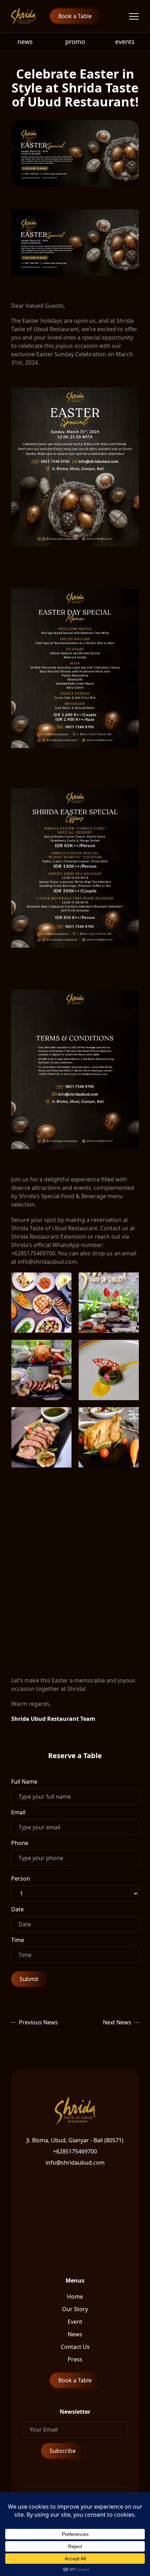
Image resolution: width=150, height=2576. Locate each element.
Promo (75, 42)
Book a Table (75, 16)
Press (75, 2359)
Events (125, 42)
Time (18, 1940)
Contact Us (75, 2347)
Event (75, 2322)
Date (17, 1909)
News (25, 42)
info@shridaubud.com (75, 2163)
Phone (20, 1843)
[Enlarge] (130, 396)
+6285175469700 (75, 2151)
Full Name (24, 1782)
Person (21, 1879)
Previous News (38, 2022)
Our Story (75, 2309)
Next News (117, 2022)
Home (75, 2297)
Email (18, 1812)
